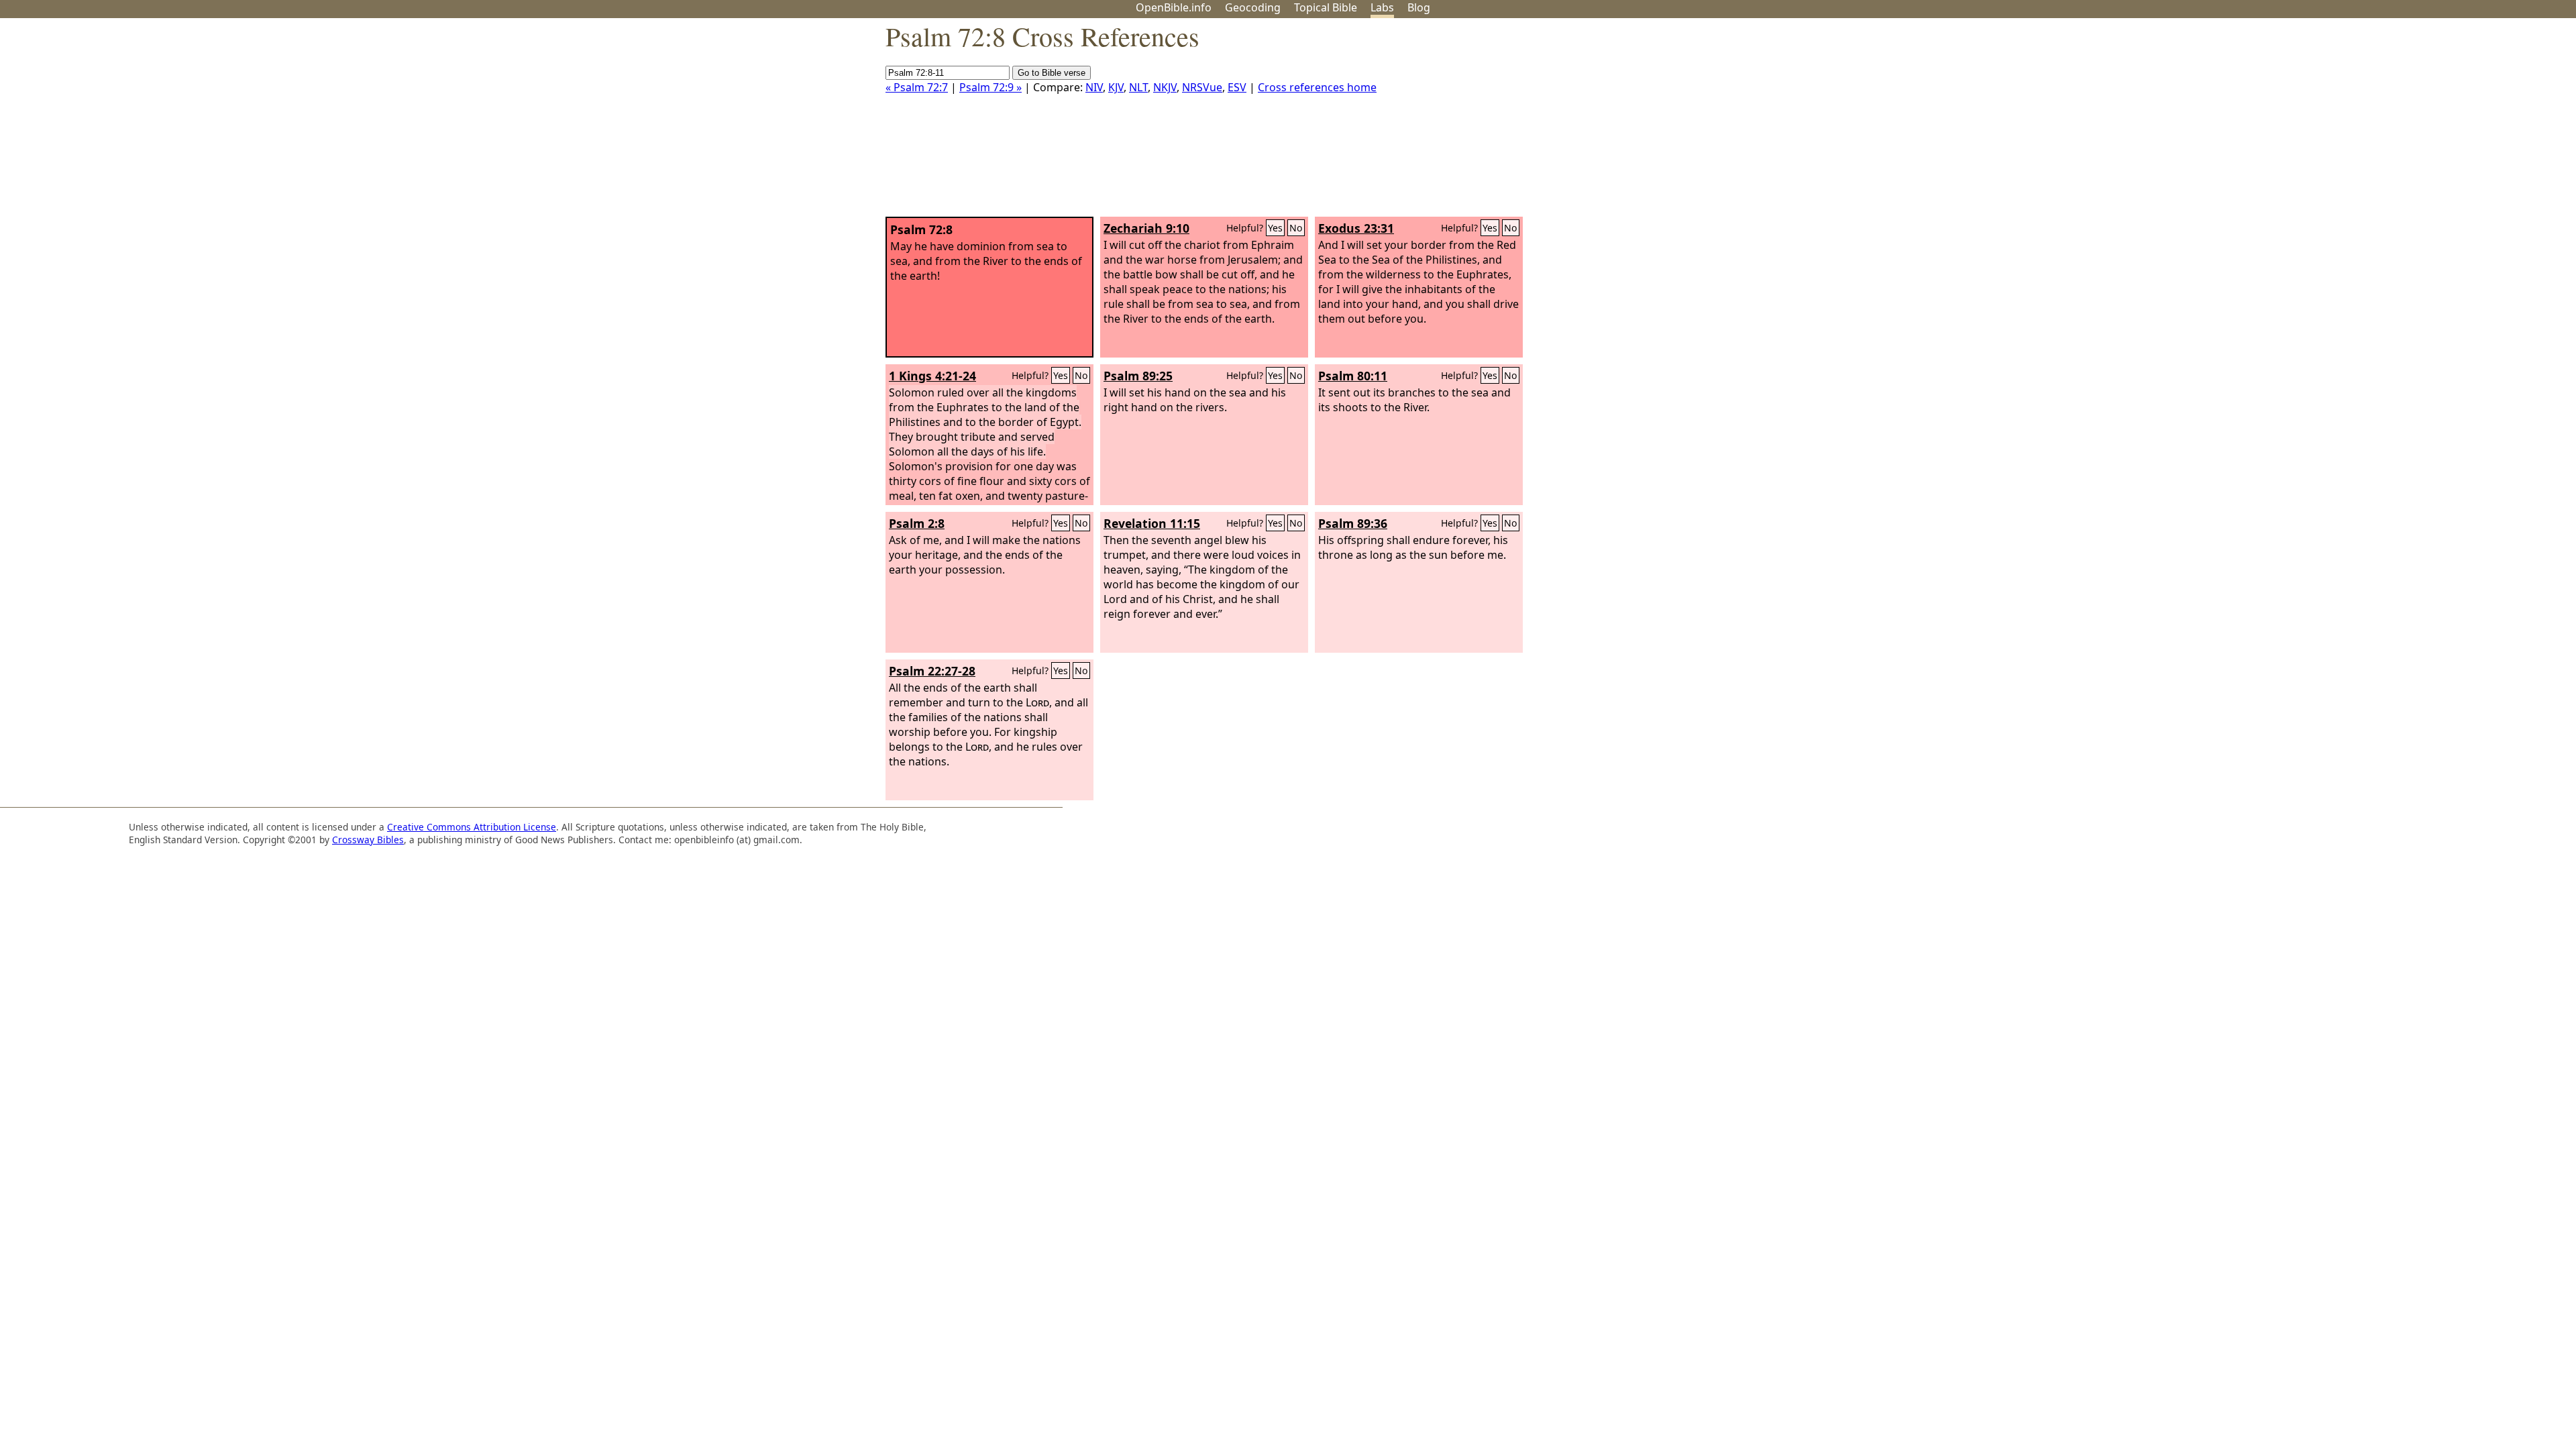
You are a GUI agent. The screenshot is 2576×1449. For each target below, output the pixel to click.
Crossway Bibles (368, 840)
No (1296, 228)
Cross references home (1317, 87)
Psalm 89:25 (1138, 376)
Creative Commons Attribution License (472, 827)
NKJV (1165, 87)
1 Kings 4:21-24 (932, 376)
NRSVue (1202, 87)
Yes (1275, 228)
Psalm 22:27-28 (932, 671)
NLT (1138, 87)
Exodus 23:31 (1356, 228)
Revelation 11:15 (1152, 523)
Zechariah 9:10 (1146, 228)
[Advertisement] (2440, 123)
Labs (1382, 7)
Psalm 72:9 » (990, 87)
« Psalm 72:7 (917, 87)
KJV (1116, 87)
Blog (1419, 7)
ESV (1237, 87)
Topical (1326, 7)
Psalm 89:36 (1353, 523)
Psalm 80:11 (1353, 376)
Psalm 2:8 (917, 523)
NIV (1094, 87)
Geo (1253, 7)
